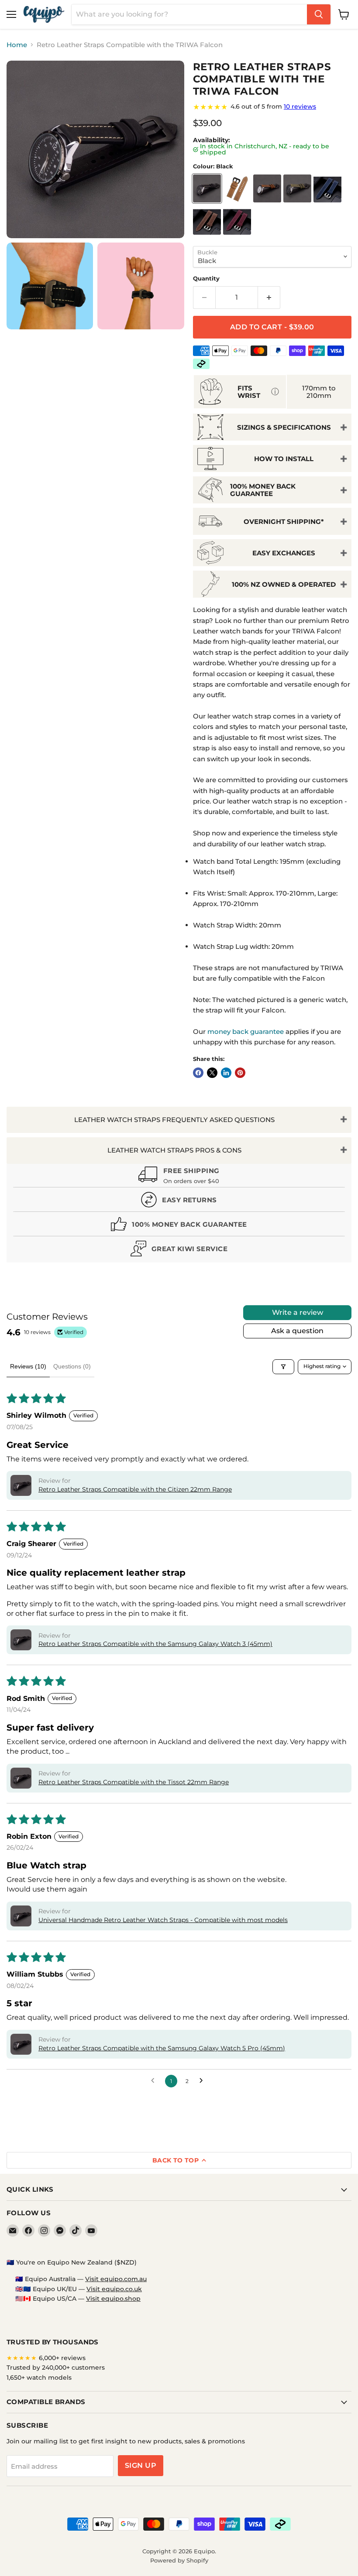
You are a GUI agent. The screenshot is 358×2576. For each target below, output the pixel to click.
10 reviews (300, 106)
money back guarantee (246, 1031)
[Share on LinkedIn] (226, 1073)
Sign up (141, 2465)
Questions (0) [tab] (72, 1366)
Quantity (206, 279)
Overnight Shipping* (284, 522)
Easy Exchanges (284, 553)
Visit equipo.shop (113, 2299)
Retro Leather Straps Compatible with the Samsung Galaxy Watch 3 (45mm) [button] (155, 1644)
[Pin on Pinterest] (240, 1073)
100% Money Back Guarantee (263, 490)
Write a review (298, 1312)
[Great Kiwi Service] (179, 1250)
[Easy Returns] (179, 1202)
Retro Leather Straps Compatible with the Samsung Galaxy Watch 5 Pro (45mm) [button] (162, 2048)
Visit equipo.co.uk (114, 2289)
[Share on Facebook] (198, 1073)
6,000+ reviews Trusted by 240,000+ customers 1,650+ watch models (56, 2368)
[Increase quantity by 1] (269, 298)
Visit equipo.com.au (116, 2279)
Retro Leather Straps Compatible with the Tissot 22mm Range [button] (134, 1782)
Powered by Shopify (179, 2560)
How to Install (284, 459)
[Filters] (283, 1367)
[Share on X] (212, 1073)
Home (17, 45)
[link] (272, 107)
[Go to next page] (203, 2081)
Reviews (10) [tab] (28, 1366)
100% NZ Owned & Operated (284, 584)
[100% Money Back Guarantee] (179, 1226)
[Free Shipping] (179, 1177)
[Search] (319, 14)
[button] (21, 1485)
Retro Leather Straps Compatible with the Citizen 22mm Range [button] (135, 1489)
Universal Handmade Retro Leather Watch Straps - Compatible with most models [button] (163, 1920)
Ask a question (297, 1331)
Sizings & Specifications (284, 427)
